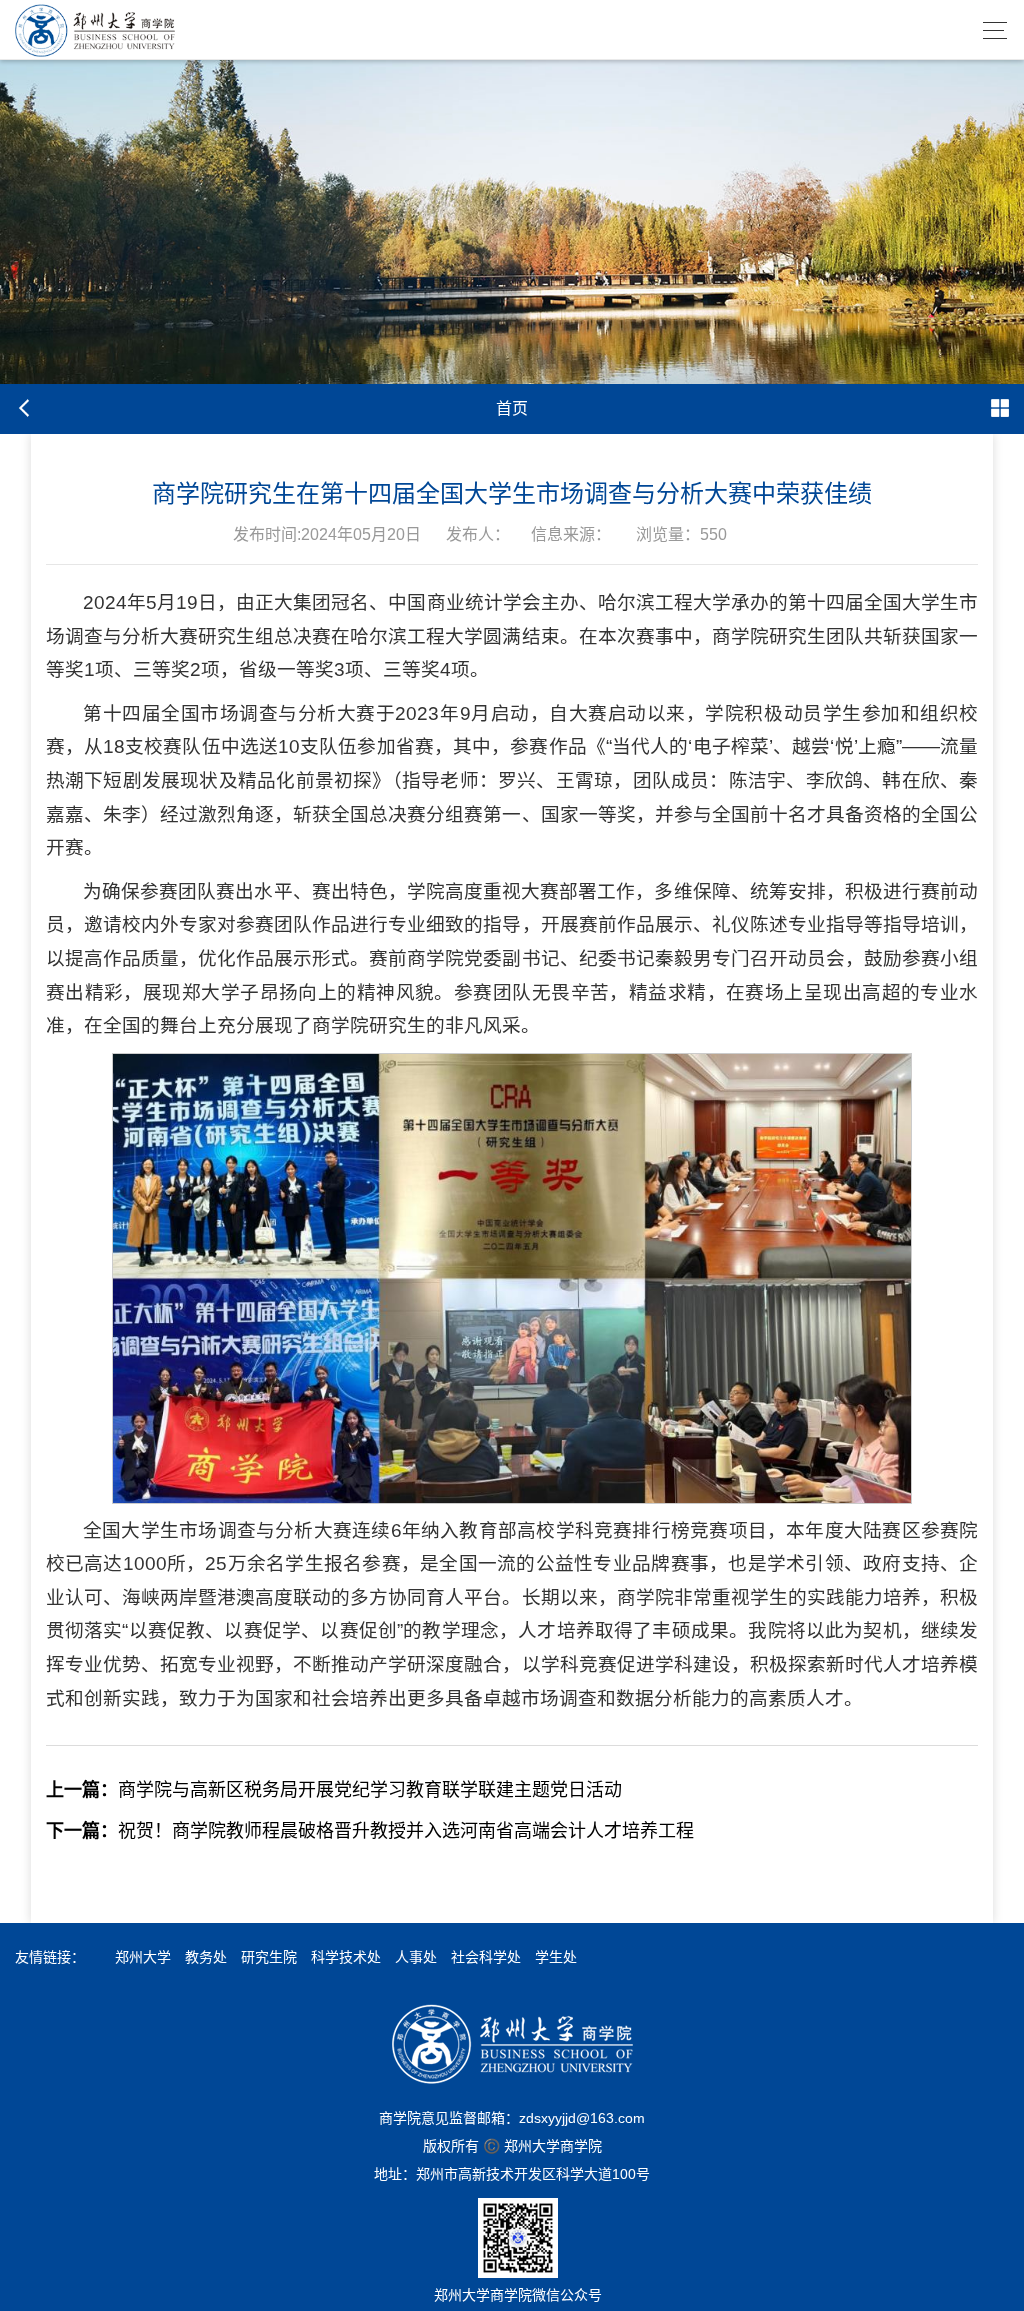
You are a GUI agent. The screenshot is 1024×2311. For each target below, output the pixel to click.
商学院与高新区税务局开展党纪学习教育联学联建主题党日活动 (334, 1790)
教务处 (206, 1957)
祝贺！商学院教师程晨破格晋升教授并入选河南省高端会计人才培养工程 (370, 1831)
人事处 (416, 1957)
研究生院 (269, 1957)
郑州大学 (143, 1957)
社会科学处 (486, 1957)
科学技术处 (346, 1957)
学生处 (556, 1957)
